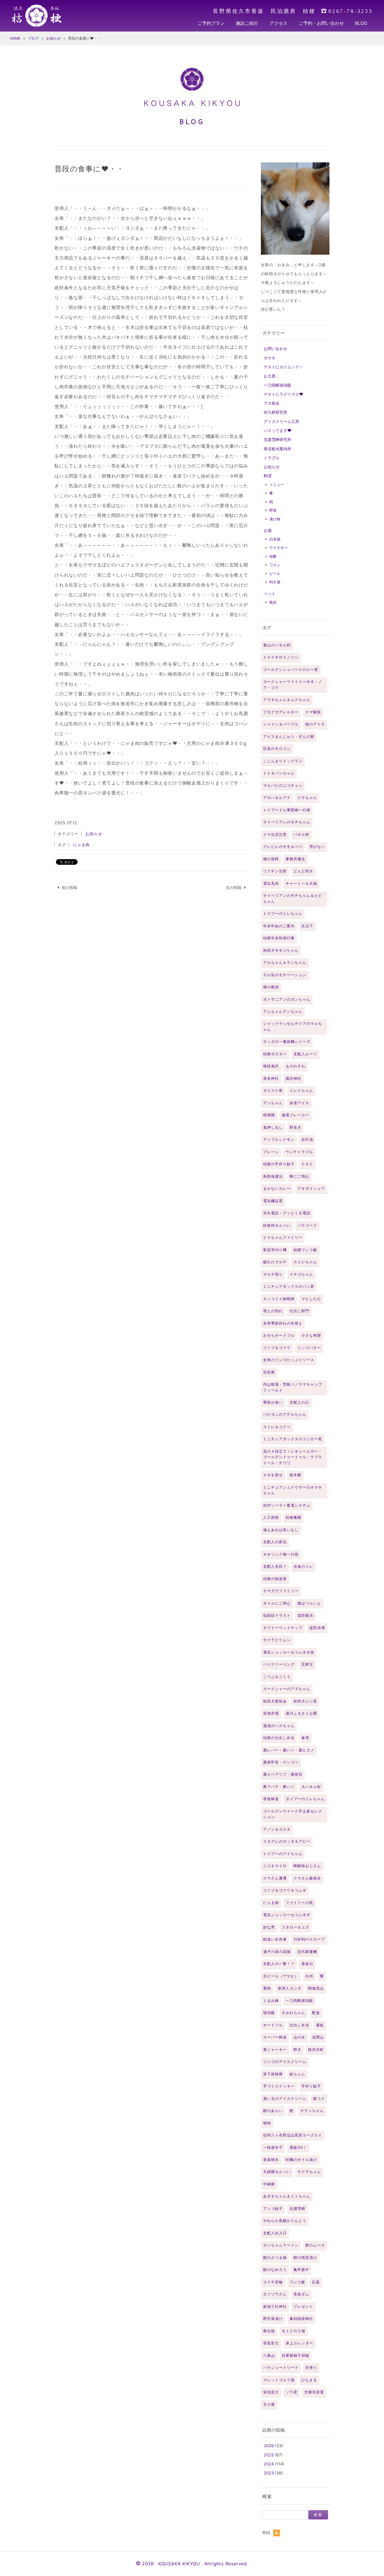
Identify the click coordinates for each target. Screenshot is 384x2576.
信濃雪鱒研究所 (277, 439)
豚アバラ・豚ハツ (279, 1787)
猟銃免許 (271, 1066)
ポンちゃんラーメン (281, 2245)
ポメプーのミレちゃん (305, 1799)
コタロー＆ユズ (295, 1927)
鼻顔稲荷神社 (301, 2319)
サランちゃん (312, 2111)
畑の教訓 (271, 987)
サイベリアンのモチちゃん (287, 822)
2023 (269, 2473)
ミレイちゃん (301, 1091)
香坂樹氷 (271, 2160)
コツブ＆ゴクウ (277, 1348)
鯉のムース (315, 2245)
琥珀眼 (269, 2013)
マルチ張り (273, 1274)
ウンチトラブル (299, 1152)
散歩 (273, 602)
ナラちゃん (307, 798)
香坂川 (307, 1964)
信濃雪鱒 (297, 2209)
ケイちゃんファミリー (283, 1237)
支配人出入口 (275, 2233)
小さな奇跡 (311, 1335)
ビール (275, 574)
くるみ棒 (271, 2001)
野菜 (273, 510)
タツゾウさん (275, 2294)
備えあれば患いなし (281, 1530)
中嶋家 (269, 2184)
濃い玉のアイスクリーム (285, 2099)
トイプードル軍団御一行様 (287, 810)
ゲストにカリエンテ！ (283, 367)
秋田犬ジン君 (305, 1701)
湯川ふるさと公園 (301, 1713)
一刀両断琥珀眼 (277, 385)
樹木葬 (295, 1475)
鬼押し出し (273, 1127)
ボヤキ (270, 358)
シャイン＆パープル (281, 724)
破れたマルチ (275, 1262)
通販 (320, 2025)
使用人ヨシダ (290, 1988)
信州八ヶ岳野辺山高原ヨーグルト (293, 2135)
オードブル (273, 2025)
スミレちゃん (305, 1262)
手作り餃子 (311, 2086)
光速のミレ (303, 1566)
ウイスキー (278, 548)
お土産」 (272, 376)
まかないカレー (277, 1189)
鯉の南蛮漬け (305, 2258)
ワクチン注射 (275, 871)
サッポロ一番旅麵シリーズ (287, 1042)
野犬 (297, 2050)
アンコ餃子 (273, 2209)
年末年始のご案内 (279, 926)
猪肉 (267, 2123)
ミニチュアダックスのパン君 (289, 1286)
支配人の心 (299, 1402)
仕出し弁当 (299, 2025)
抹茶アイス (299, 1103)
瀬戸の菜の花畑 (277, 1952)
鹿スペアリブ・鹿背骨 (283, 1774)
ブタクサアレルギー (281, 712)
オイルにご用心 (277, 1603)
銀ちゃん (297, 2074)
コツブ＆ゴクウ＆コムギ (285, 1890)
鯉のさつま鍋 (275, 2258)
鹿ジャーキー (275, 2050)
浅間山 (318, 2037)
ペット (270, 594)
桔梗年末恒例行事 (279, 938)
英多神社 (271, 1078)
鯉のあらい (273, 2111)
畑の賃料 (271, 859)
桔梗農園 (293, 1517)
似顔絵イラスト (277, 1615)
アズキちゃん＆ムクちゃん (287, 700)
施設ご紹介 (247, 23)
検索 (267, 2496)
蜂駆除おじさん (307, 1866)
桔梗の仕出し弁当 (279, 1738)
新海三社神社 (275, 2307)
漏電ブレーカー (295, 1115)
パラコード (307, 1225)
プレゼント (303, 2307)
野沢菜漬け (273, 2319)
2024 (269, 2464)
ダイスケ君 (273, 1091)
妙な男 (269, 1927)
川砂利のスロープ (309, 1939)
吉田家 (269, 1372)
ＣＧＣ (307, 1164)
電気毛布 (271, 883)
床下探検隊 (273, 2074)
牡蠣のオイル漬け (301, 2160)
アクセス (279, 23)
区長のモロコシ (277, 749)
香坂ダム (301, 2294)
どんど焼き (303, 871)
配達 (316, 2013)
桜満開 (269, 1115)
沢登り (311, 2368)
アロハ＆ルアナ (277, 798)
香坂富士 (271, 2343)
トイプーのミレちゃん (283, 914)
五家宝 (307, 1664)
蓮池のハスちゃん (279, 1726)
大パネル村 (311, 1787)
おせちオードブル (279, 1335)
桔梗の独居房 (275, 1579)
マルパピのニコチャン (283, 786)
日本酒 (275, 539)
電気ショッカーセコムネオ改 (289, 1652)
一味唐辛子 (273, 2148)
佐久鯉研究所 (275, 412)
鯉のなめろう (275, 2270)
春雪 (305, 1738)
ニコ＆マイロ (275, 1866)
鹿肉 (267, 1988)
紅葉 (316, 2282)
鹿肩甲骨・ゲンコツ (281, 1762)
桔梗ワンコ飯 (305, 1250)
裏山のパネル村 (277, 645)
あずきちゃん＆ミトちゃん (287, 2196)
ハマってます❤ (278, 430)
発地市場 (271, 1713)
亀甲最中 (301, 2270)
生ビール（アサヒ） (281, 1976)
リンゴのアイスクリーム (285, 2062)
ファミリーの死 (299, 1903)
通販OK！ (298, 2148)
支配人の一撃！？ (279, 1964)
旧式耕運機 (307, 1952)
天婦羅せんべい (277, 2172)
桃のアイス (315, 724)
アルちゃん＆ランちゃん (285, 963)
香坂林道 (271, 1799)
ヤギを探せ (273, 1475)
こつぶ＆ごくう (277, 1677)
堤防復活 (305, 1615)
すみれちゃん (293, 2013)
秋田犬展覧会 (275, 1701)
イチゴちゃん (301, 1274)
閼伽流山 (316, 1988)
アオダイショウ (311, 1189)
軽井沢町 (316, 2050)
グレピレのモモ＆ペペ (283, 847)
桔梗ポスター (275, 1054)
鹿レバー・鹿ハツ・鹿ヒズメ (289, 1750)
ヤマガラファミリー (281, 1591)
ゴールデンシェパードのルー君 (291, 670)
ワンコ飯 (297, 2282)
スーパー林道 (275, 2037)
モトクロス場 (293, 2331)
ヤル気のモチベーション (285, 975)
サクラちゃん (309, 2172)
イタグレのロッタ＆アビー (287, 1841)
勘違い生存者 (275, 1939)
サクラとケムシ (277, 1640)
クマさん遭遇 (275, 1878)
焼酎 (273, 556)
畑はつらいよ (309, 1603)
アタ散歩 (272, 403)
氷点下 (307, 926)
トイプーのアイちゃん (283, 1854)
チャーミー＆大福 (301, 883)
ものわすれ (295, 1066)
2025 (269, 2455)
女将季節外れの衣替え (283, 1323)
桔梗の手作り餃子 (279, 1164)
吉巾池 (307, 1140)
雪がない (317, 847)
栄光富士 (271, 2392)
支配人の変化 (275, 1542)
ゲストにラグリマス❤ (284, 394)
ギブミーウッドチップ (283, 1628)
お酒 (268, 530)
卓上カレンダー (299, 2343)
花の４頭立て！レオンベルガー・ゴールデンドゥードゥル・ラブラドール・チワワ (293, 1457)
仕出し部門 (299, 1311)
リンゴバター (309, 1348)
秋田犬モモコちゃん (281, 950)
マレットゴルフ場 (279, 2380)
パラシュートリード (281, 2368)
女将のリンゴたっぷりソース (289, 1360)
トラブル (272, 458)
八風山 (269, 2356)
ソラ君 (292, 2392)
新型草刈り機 (275, 1250)
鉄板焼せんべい (277, 1225)
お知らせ (272, 467)
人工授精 (271, 1517)
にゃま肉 (271, 1903)
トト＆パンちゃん (279, 773)
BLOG (361, 23)
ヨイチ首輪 (273, 2282)
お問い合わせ (275, 349)
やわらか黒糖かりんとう (285, 2221)
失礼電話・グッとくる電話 (287, 1213)
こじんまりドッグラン (283, 761)
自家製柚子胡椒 (295, 2356)
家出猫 (269, 2331)
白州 (309, 1976)
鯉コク (319, 2099)
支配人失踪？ (275, 1566)
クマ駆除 (313, 712)
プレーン (271, 1152)
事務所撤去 (295, 859)
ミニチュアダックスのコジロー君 (293, 1439)
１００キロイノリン (281, 657)
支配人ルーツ (305, 1054)
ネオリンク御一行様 (281, 1554)
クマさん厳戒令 (307, 1878)
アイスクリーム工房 (281, 421)
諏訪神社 (293, 1078)
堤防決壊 (317, 1628)
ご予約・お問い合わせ (321, 23)
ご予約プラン (211, 23)
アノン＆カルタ (277, 1829)
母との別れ (273, 1311)
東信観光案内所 (277, 449)
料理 (268, 476)
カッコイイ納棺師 (279, 1299)
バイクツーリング (279, 1664)
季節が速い (273, 1402)
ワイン (275, 565)
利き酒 (275, 582)
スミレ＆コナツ (277, 1427)
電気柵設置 (273, 1201)
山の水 (299, 2037)
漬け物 (275, 519)
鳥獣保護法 (273, 1176)
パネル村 (301, 835)
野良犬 (295, 1127)
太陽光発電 (314, 2392)
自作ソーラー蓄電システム (287, 1505)
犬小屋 (269, 2404)
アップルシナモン (279, 1140)
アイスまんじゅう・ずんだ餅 (289, 737)
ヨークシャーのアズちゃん (287, 1689)
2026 (269, 2446)
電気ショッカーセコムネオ (287, 1915)
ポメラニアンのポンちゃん (287, 999)
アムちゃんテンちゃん (283, 1012)
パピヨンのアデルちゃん (285, 1414)
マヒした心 (311, 1299)
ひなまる (309, 2380)
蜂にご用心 (299, 1176)
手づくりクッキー (279, 2086)
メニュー (277, 485)
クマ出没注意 (275, 835)
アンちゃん (273, 1103)
